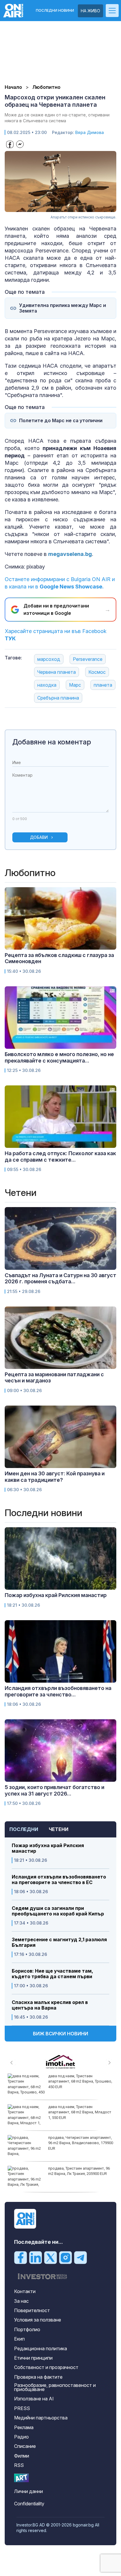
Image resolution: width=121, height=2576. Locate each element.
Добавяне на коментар (52, 742)
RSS (19, 2465)
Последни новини (55, 11)
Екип (19, 2339)
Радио (21, 2437)
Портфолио (27, 2329)
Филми (22, 2456)
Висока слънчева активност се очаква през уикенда (80, 2140)
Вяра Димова (90, 132)
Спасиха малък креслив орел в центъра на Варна (50, 2005)
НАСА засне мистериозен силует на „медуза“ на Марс (85, 2171)
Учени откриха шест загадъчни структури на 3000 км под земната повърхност (83, 2112)
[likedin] (36, 2257)
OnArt (21, 2478)
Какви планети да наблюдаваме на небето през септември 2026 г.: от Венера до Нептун (84, 2081)
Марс (75, 685)
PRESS (22, 2408)
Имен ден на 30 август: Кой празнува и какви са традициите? (55, 1477)
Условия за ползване (38, 2320)
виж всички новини (60, 2034)
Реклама (24, 2427)
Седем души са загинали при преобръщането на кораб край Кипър (58, 1911)
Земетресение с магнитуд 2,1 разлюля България (59, 1942)
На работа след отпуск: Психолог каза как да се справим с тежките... (60, 1157)
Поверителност (32, 2310)
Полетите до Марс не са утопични (61, 421)
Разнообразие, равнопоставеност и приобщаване (55, 2387)
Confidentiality (29, 2504)
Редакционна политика (41, 2348)
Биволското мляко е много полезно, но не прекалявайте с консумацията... (59, 1057)
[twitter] (51, 2257)
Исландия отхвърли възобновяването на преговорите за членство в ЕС (59, 1880)
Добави (39, 837)
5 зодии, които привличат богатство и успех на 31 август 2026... (54, 1790)
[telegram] (80, 2257)
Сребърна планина (58, 698)
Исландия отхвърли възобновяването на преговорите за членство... (58, 1691)
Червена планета (57, 672)
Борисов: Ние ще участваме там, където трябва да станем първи (52, 1974)
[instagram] (65, 2257)
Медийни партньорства (41, 2418)
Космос (97, 672)
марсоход (49, 659)
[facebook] (21, 2257)
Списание (25, 2446)
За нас (21, 2301)
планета (103, 685)
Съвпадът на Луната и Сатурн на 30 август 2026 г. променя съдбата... (60, 1278)
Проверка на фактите (38, 2377)
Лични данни (28, 2491)
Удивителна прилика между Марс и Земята (63, 308)
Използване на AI (34, 2399)
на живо (90, 11)
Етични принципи (33, 2358)
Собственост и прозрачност (46, 2367)
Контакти (25, 2291)
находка (47, 685)
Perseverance (88, 659)
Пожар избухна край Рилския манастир (48, 1848)
